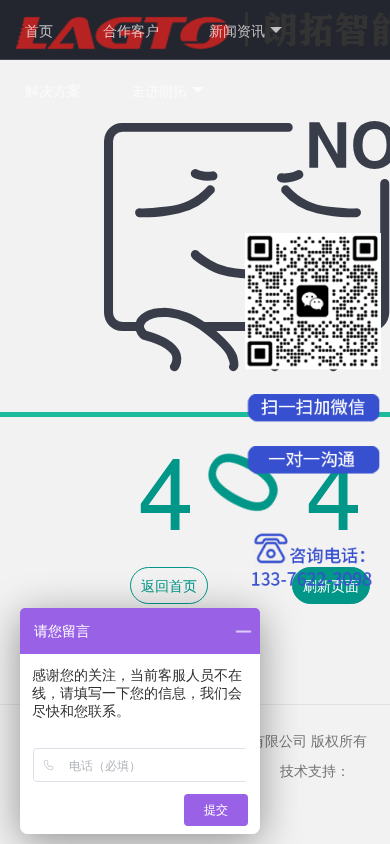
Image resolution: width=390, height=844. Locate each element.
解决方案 (53, 90)
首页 (39, 30)
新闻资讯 (237, 30)
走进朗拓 (159, 90)
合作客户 (131, 30)
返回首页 (169, 585)
